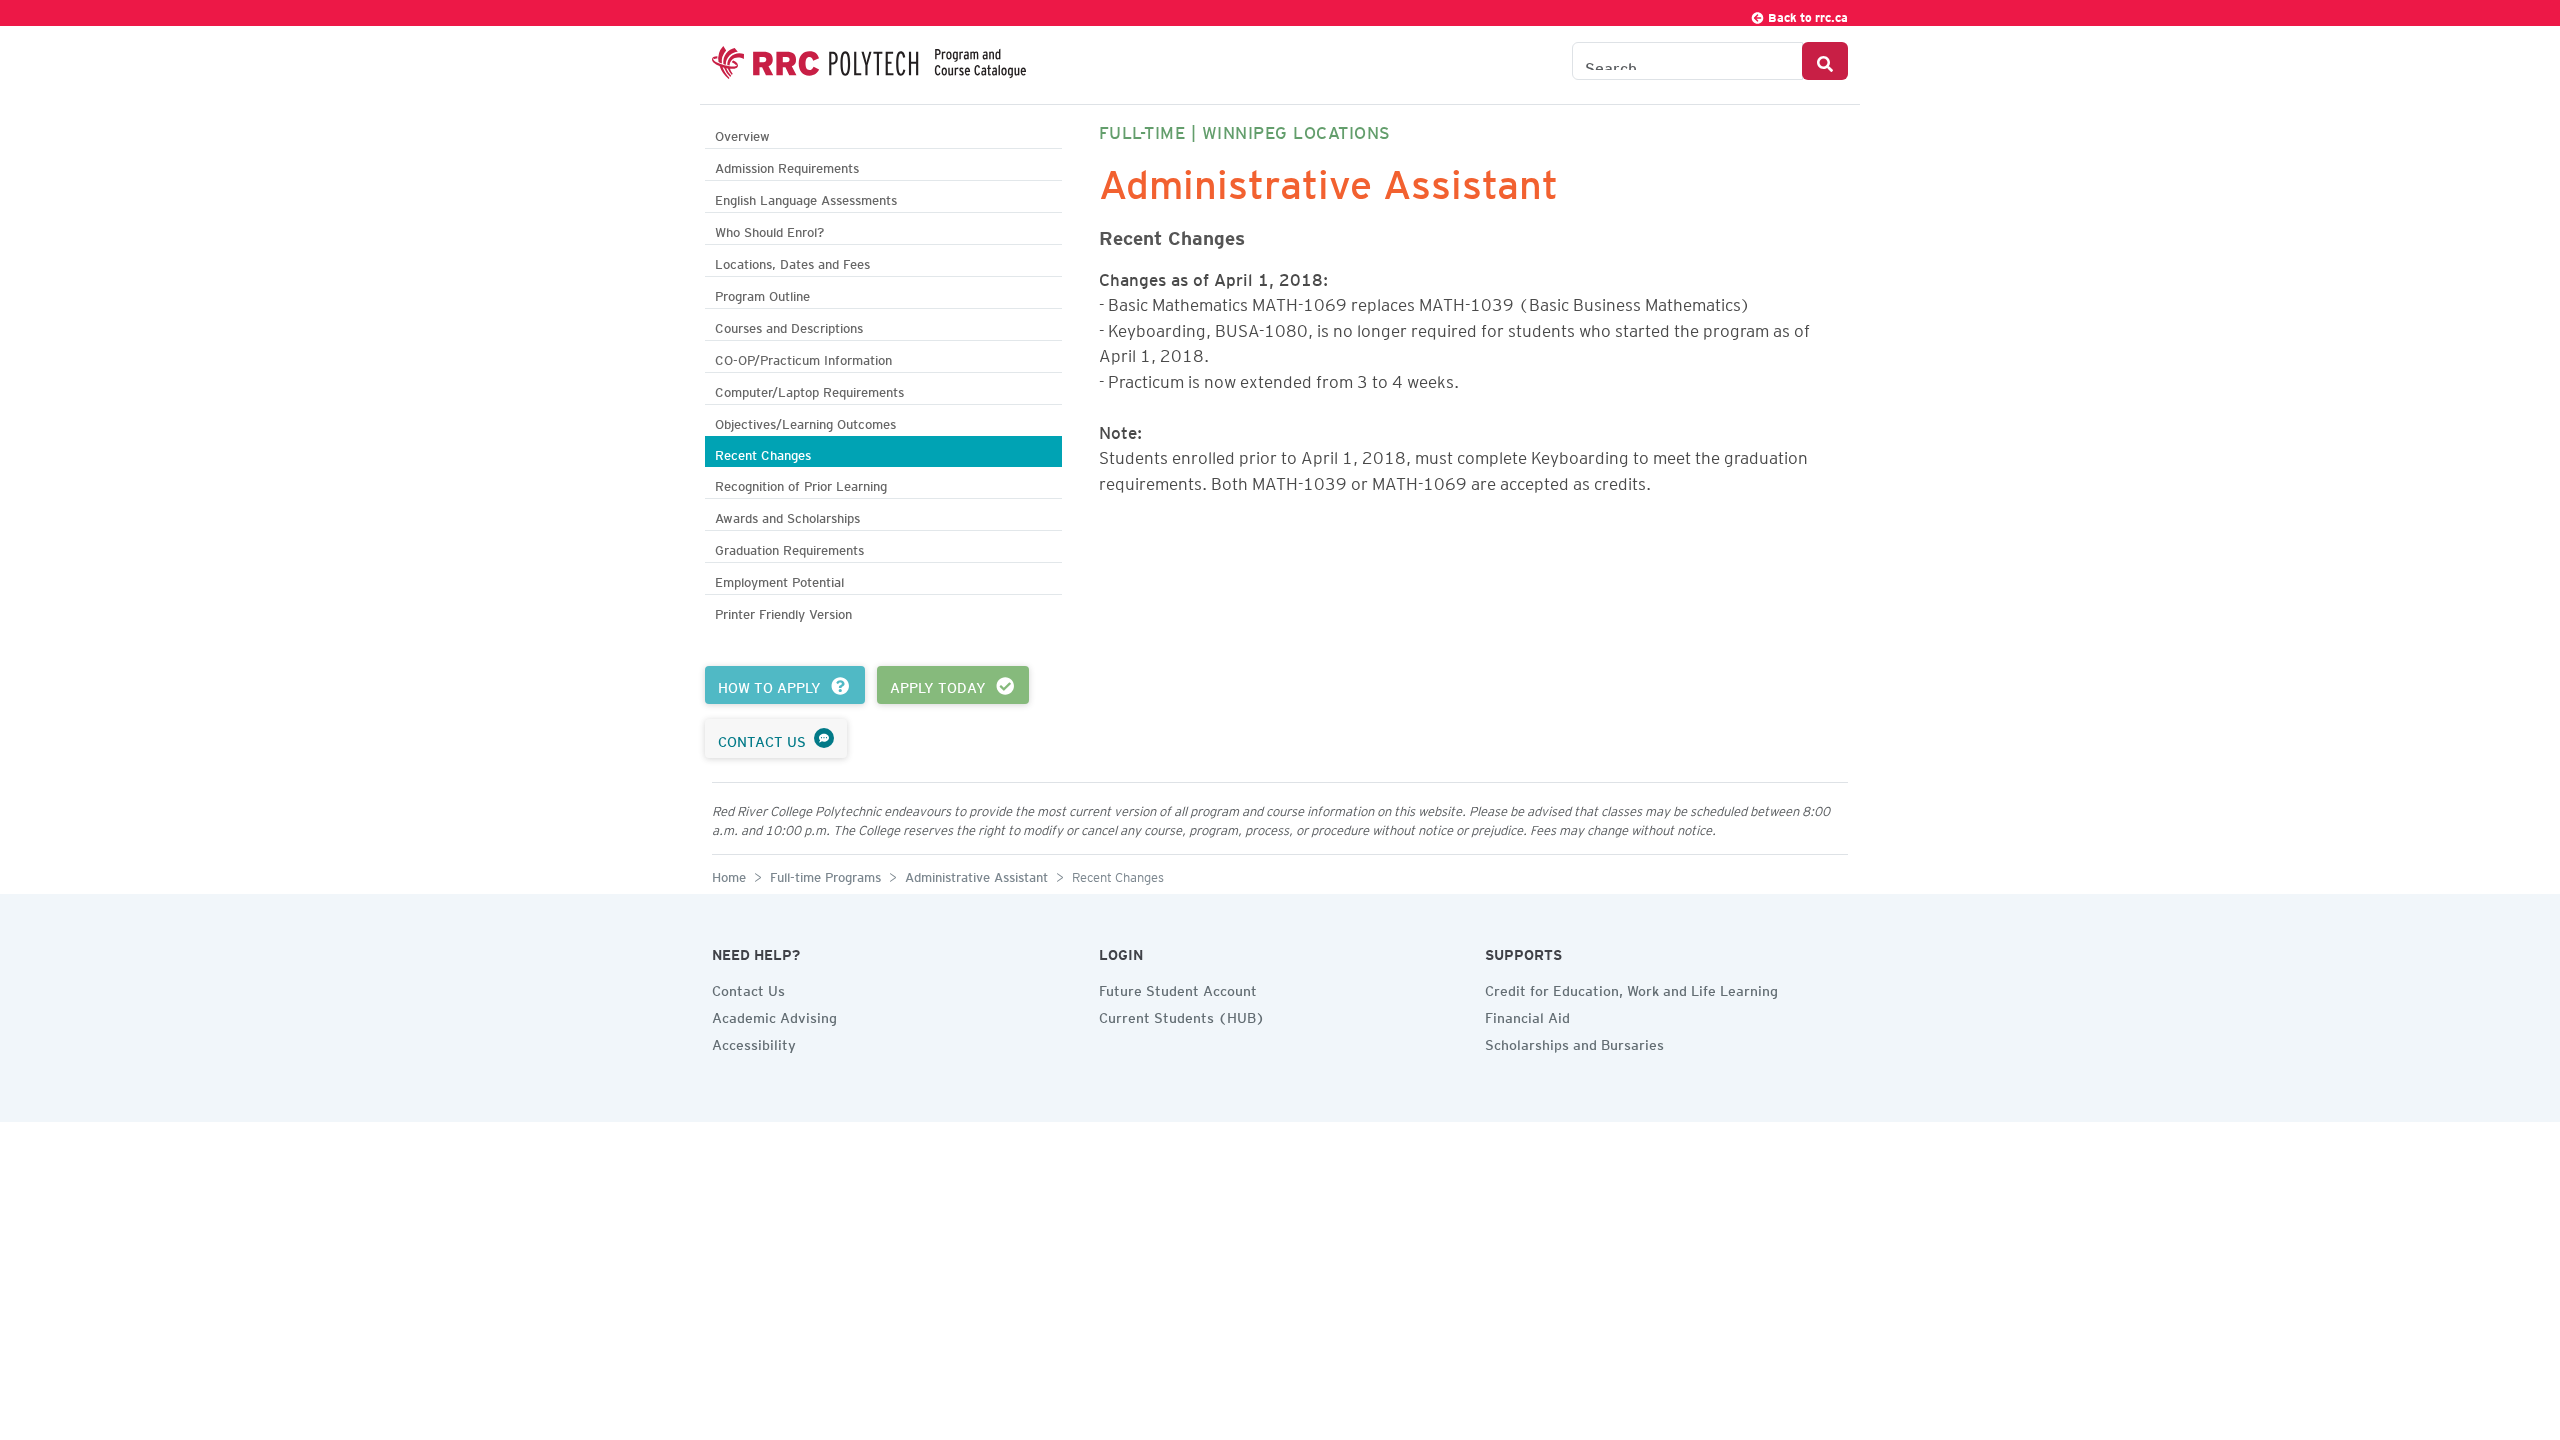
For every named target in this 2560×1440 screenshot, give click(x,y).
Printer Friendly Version (783, 611)
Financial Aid (1527, 1015)
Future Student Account (1178, 988)
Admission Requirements (787, 165)
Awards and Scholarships (787, 515)
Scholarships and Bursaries (1574, 1042)
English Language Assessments (806, 197)
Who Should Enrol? (769, 229)
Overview (742, 133)
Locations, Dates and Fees (792, 261)
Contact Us (748, 988)
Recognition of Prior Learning (801, 483)
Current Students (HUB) (1182, 1015)
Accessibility (754, 1042)
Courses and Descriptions (789, 325)
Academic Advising (774, 1015)
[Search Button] (1825, 61)
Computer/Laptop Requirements (809, 389)
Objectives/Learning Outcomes (805, 421)
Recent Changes (763, 452)
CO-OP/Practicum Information (803, 357)
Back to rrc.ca (1806, 14)
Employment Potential (779, 579)
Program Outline (762, 293)
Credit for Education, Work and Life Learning (1631, 988)
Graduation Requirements (789, 547)
